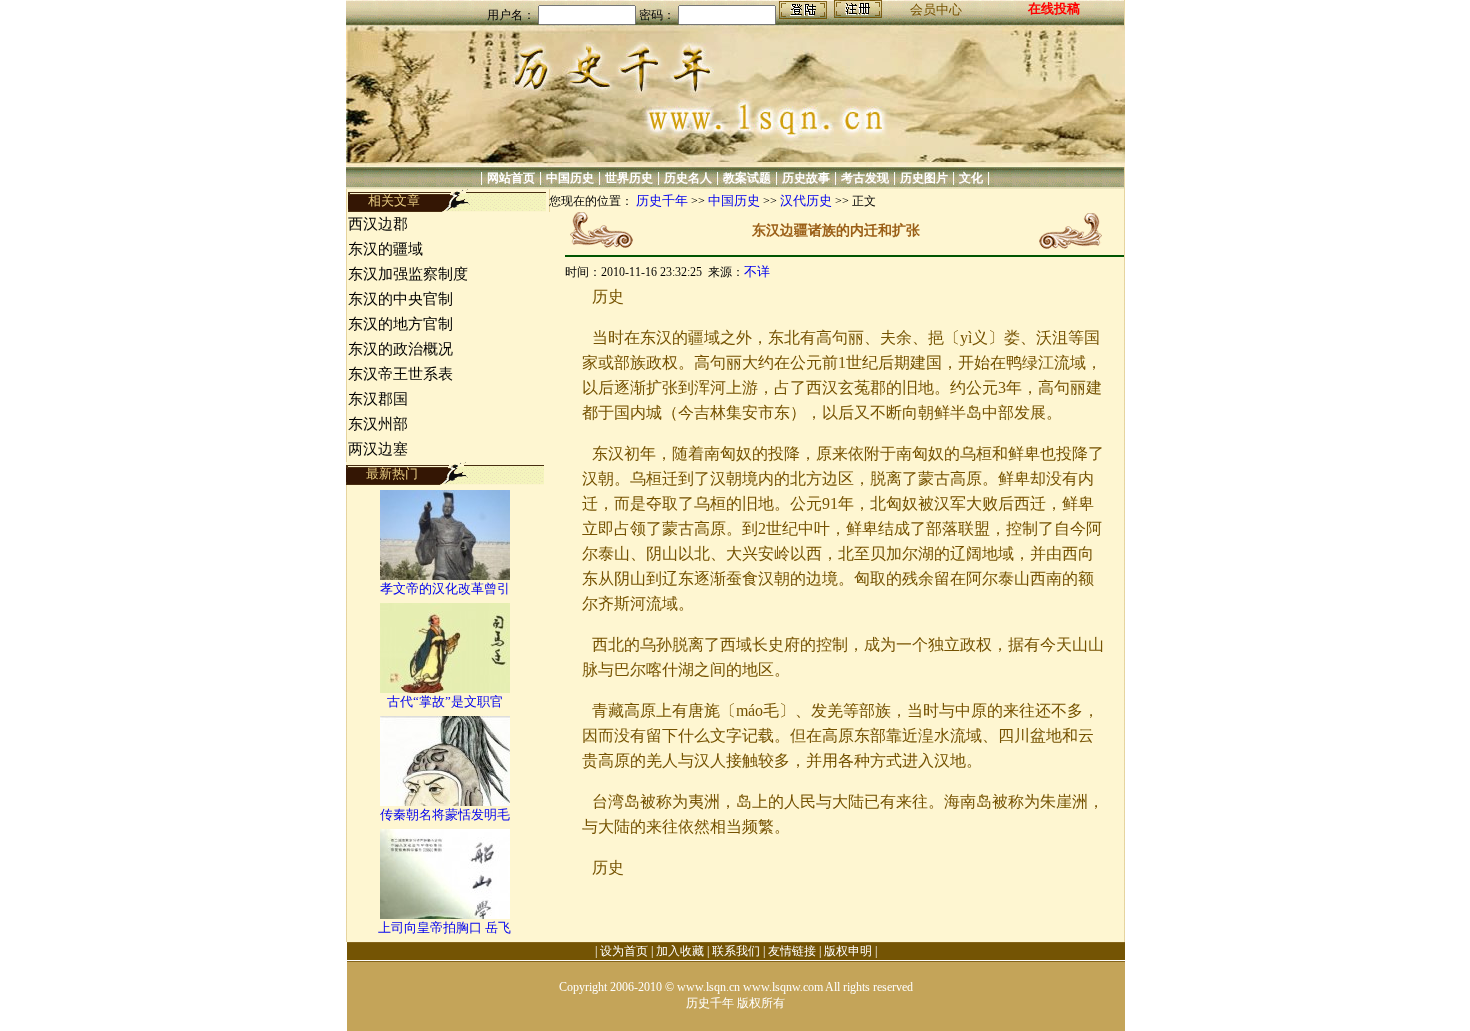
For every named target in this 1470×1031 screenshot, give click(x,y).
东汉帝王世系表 (400, 374)
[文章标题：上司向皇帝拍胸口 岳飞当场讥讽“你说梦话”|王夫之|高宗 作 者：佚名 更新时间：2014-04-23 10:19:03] (445, 914)
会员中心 (936, 9)
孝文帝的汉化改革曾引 (445, 588)
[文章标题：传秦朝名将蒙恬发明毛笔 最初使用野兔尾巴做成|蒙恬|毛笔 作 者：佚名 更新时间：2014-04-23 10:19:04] (445, 801)
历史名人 (688, 178)
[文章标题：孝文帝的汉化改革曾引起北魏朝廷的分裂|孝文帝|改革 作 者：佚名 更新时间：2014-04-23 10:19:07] (445, 575)
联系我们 (736, 951)
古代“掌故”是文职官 (445, 701)
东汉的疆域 (385, 249)
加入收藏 (680, 951)
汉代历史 (806, 200)
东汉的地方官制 (400, 324)
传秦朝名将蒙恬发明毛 (445, 814)
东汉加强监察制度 (408, 274)
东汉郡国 (378, 399)
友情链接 (792, 951)
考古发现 (865, 178)
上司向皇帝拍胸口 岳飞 (444, 927)
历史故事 (806, 178)
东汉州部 (378, 424)
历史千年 (662, 200)
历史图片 (924, 178)
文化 (971, 178)
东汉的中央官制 (400, 299)
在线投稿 (1054, 8)
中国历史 (570, 178)
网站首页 (511, 178)
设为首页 (624, 951)
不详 (757, 271)
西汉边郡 (378, 224)
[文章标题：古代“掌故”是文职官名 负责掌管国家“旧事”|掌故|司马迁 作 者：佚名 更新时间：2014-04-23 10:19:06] (445, 688)
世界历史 (629, 178)
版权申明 (848, 951)
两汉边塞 (378, 449)
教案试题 (747, 178)
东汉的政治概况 (400, 349)
